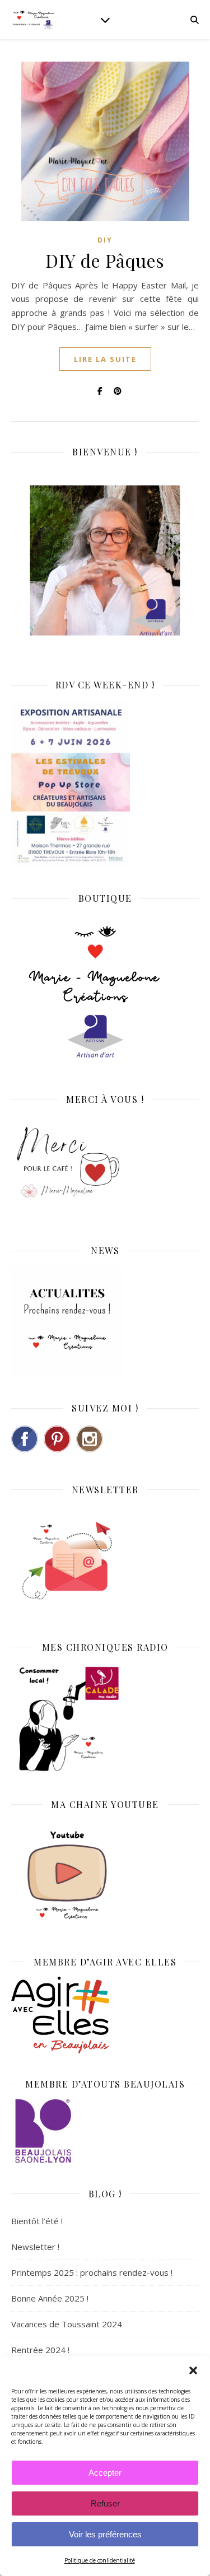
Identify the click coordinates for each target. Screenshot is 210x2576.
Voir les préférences (105, 2534)
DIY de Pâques (105, 260)
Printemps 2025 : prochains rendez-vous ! (92, 2272)
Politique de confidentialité (100, 2560)
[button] (193, 2370)
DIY (105, 240)
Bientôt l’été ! (37, 2221)
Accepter (105, 2473)
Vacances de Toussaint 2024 (67, 2324)
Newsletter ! (35, 2247)
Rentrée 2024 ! (40, 2350)
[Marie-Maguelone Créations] (34, 19)
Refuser (105, 2503)
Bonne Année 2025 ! (50, 2298)
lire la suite (105, 359)
